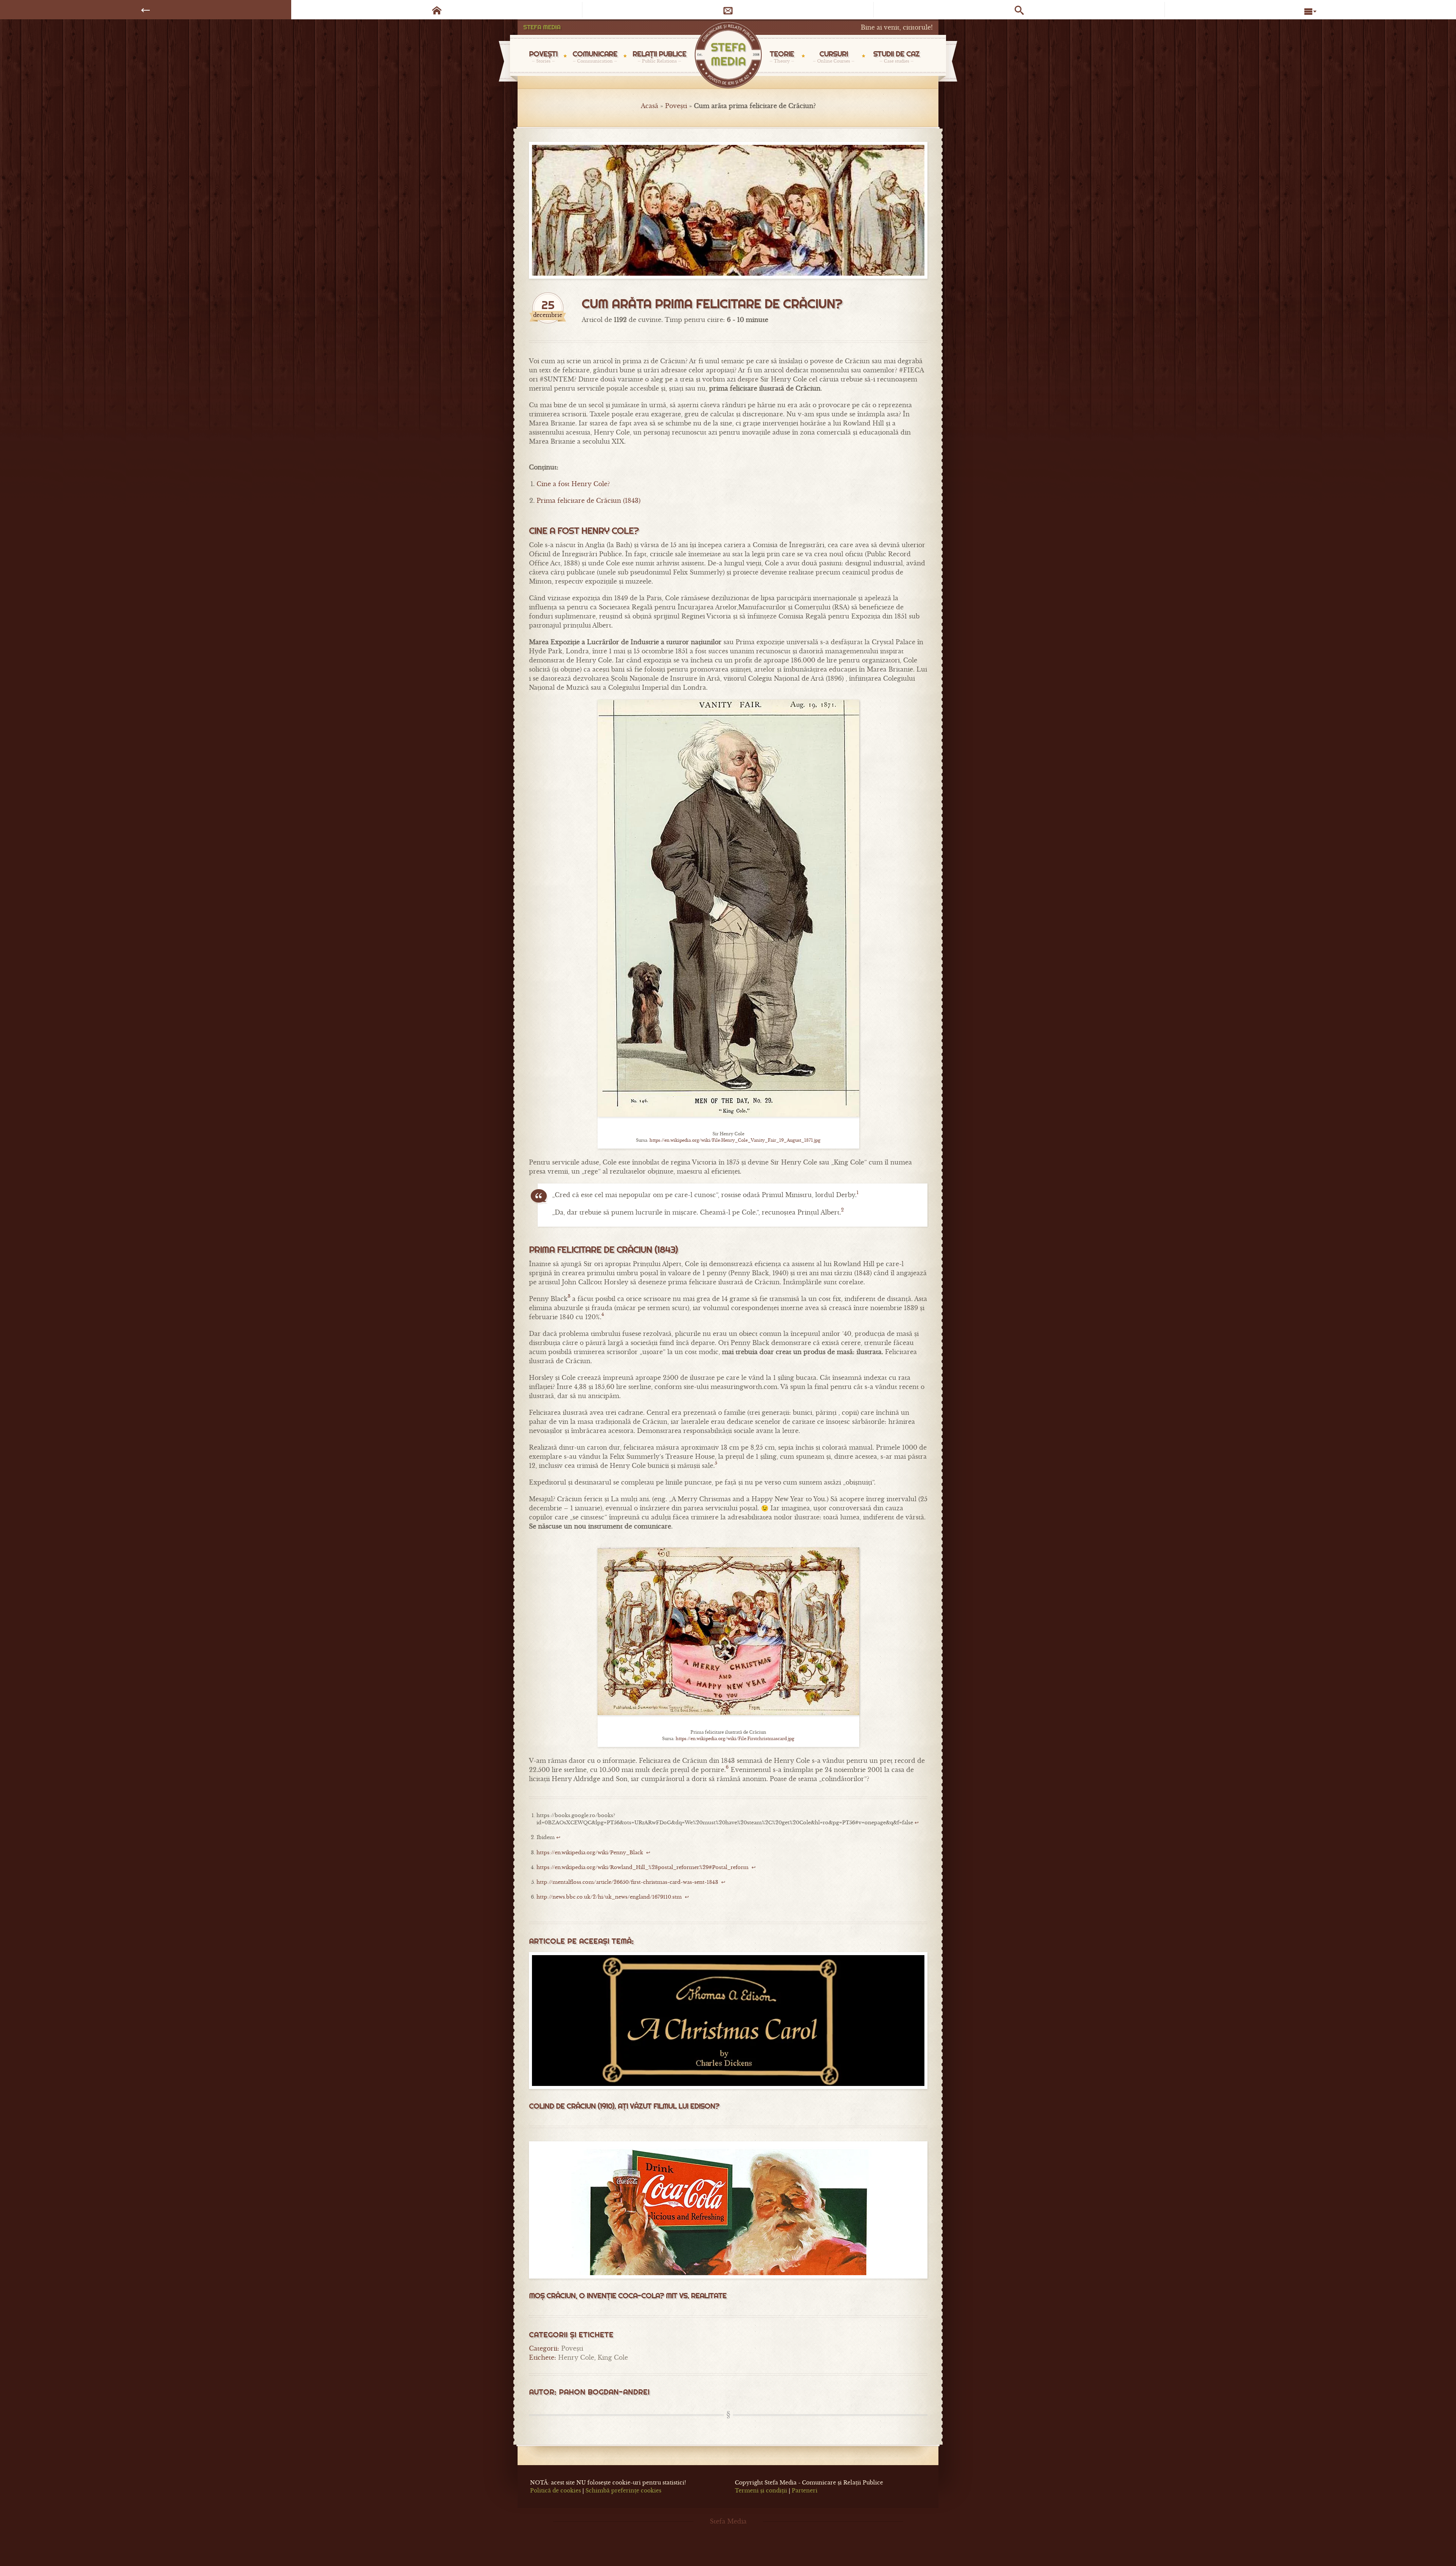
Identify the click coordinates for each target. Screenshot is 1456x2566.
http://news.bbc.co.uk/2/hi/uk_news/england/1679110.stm (609, 1897)
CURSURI (834, 56)
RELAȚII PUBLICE (659, 56)
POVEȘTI (543, 56)
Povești (676, 106)
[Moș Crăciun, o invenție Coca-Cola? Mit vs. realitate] (728, 2210)
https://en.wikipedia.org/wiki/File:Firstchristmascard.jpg (735, 1739)
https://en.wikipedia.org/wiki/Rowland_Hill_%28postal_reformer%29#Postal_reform (642, 1868)
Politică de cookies (555, 2491)
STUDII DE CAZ (896, 56)
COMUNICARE (595, 56)
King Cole (613, 2357)
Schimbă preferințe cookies (623, 2491)
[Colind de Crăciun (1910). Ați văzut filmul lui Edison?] (728, 2021)
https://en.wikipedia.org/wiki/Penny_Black (590, 1853)
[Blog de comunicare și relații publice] (728, 56)
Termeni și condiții (761, 2491)
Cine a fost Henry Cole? (573, 484)
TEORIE (782, 56)
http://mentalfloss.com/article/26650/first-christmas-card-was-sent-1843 (627, 1882)
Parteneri (805, 2491)
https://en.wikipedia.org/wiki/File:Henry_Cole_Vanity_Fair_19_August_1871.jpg (735, 1140)
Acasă (650, 106)
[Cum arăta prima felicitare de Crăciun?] (728, 210)
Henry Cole (576, 2357)
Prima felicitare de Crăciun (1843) (588, 501)
